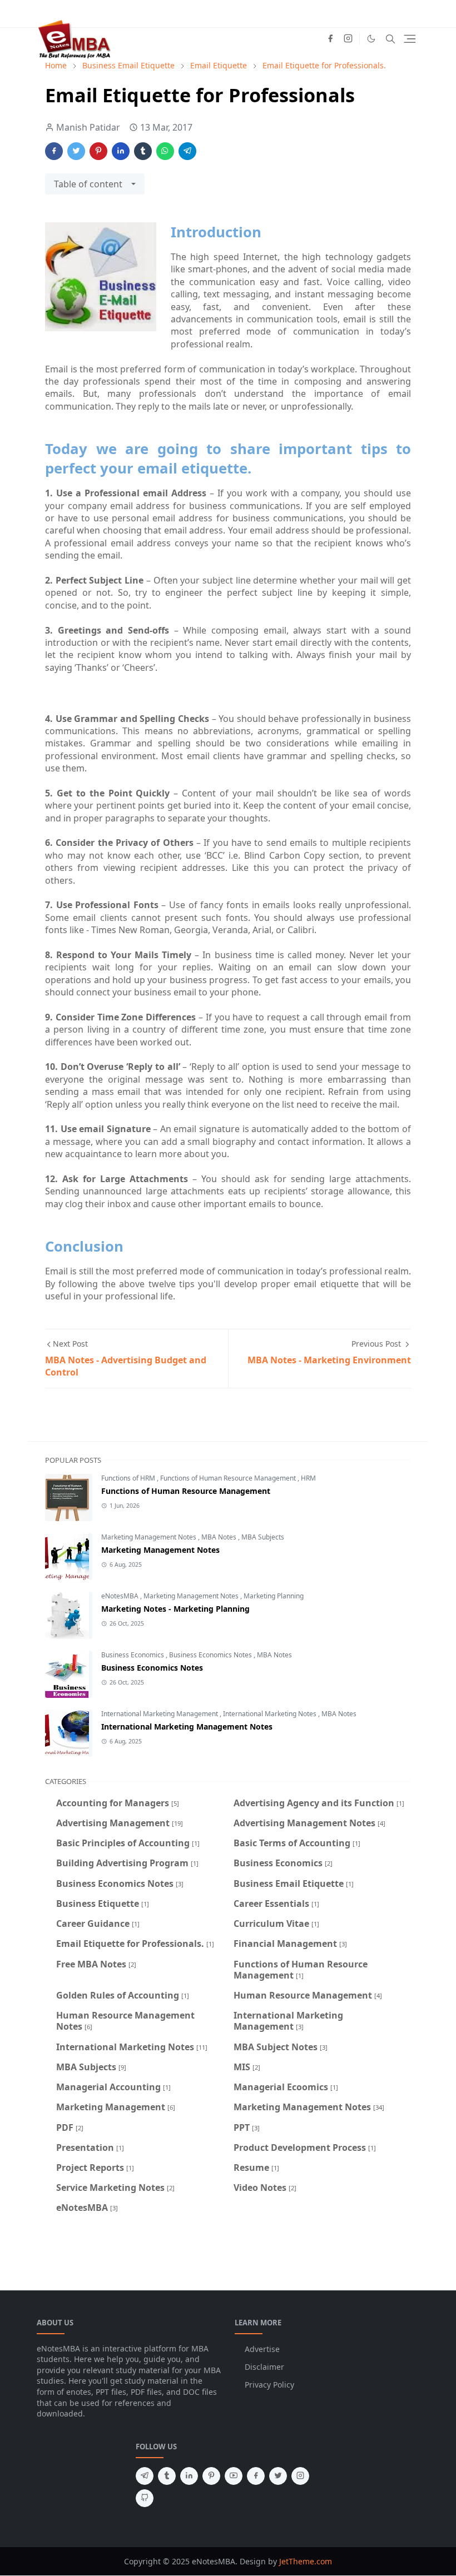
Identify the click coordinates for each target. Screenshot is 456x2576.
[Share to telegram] (187, 151)
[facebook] (330, 39)
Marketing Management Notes (150, 1537)
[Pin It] (98, 151)
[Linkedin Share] (121, 151)
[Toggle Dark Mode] (371, 39)
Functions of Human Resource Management (229, 1478)
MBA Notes (220, 1537)
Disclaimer (264, 2367)
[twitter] (278, 2476)
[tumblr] (167, 2476)
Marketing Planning (274, 1596)
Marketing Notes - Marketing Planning (175, 1609)
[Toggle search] (390, 39)
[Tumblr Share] (143, 151)
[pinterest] (211, 2476)
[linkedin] (189, 2476)
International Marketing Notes (271, 1714)
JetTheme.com (306, 2561)
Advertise (262, 2349)
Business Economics (133, 1655)
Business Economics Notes (211, 1655)
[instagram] (348, 39)
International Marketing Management (160, 1714)
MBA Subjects (263, 1537)
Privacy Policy (269, 2385)
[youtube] (234, 2476)
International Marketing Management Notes (187, 1727)
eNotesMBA (121, 1596)
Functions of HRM (129, 1478)
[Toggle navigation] (410, 39)
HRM (308, 1478)
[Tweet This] (76, 151)
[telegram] (145, 2476)
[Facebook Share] (54, 151)
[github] (145, 2498)
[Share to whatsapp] (165, 151)
